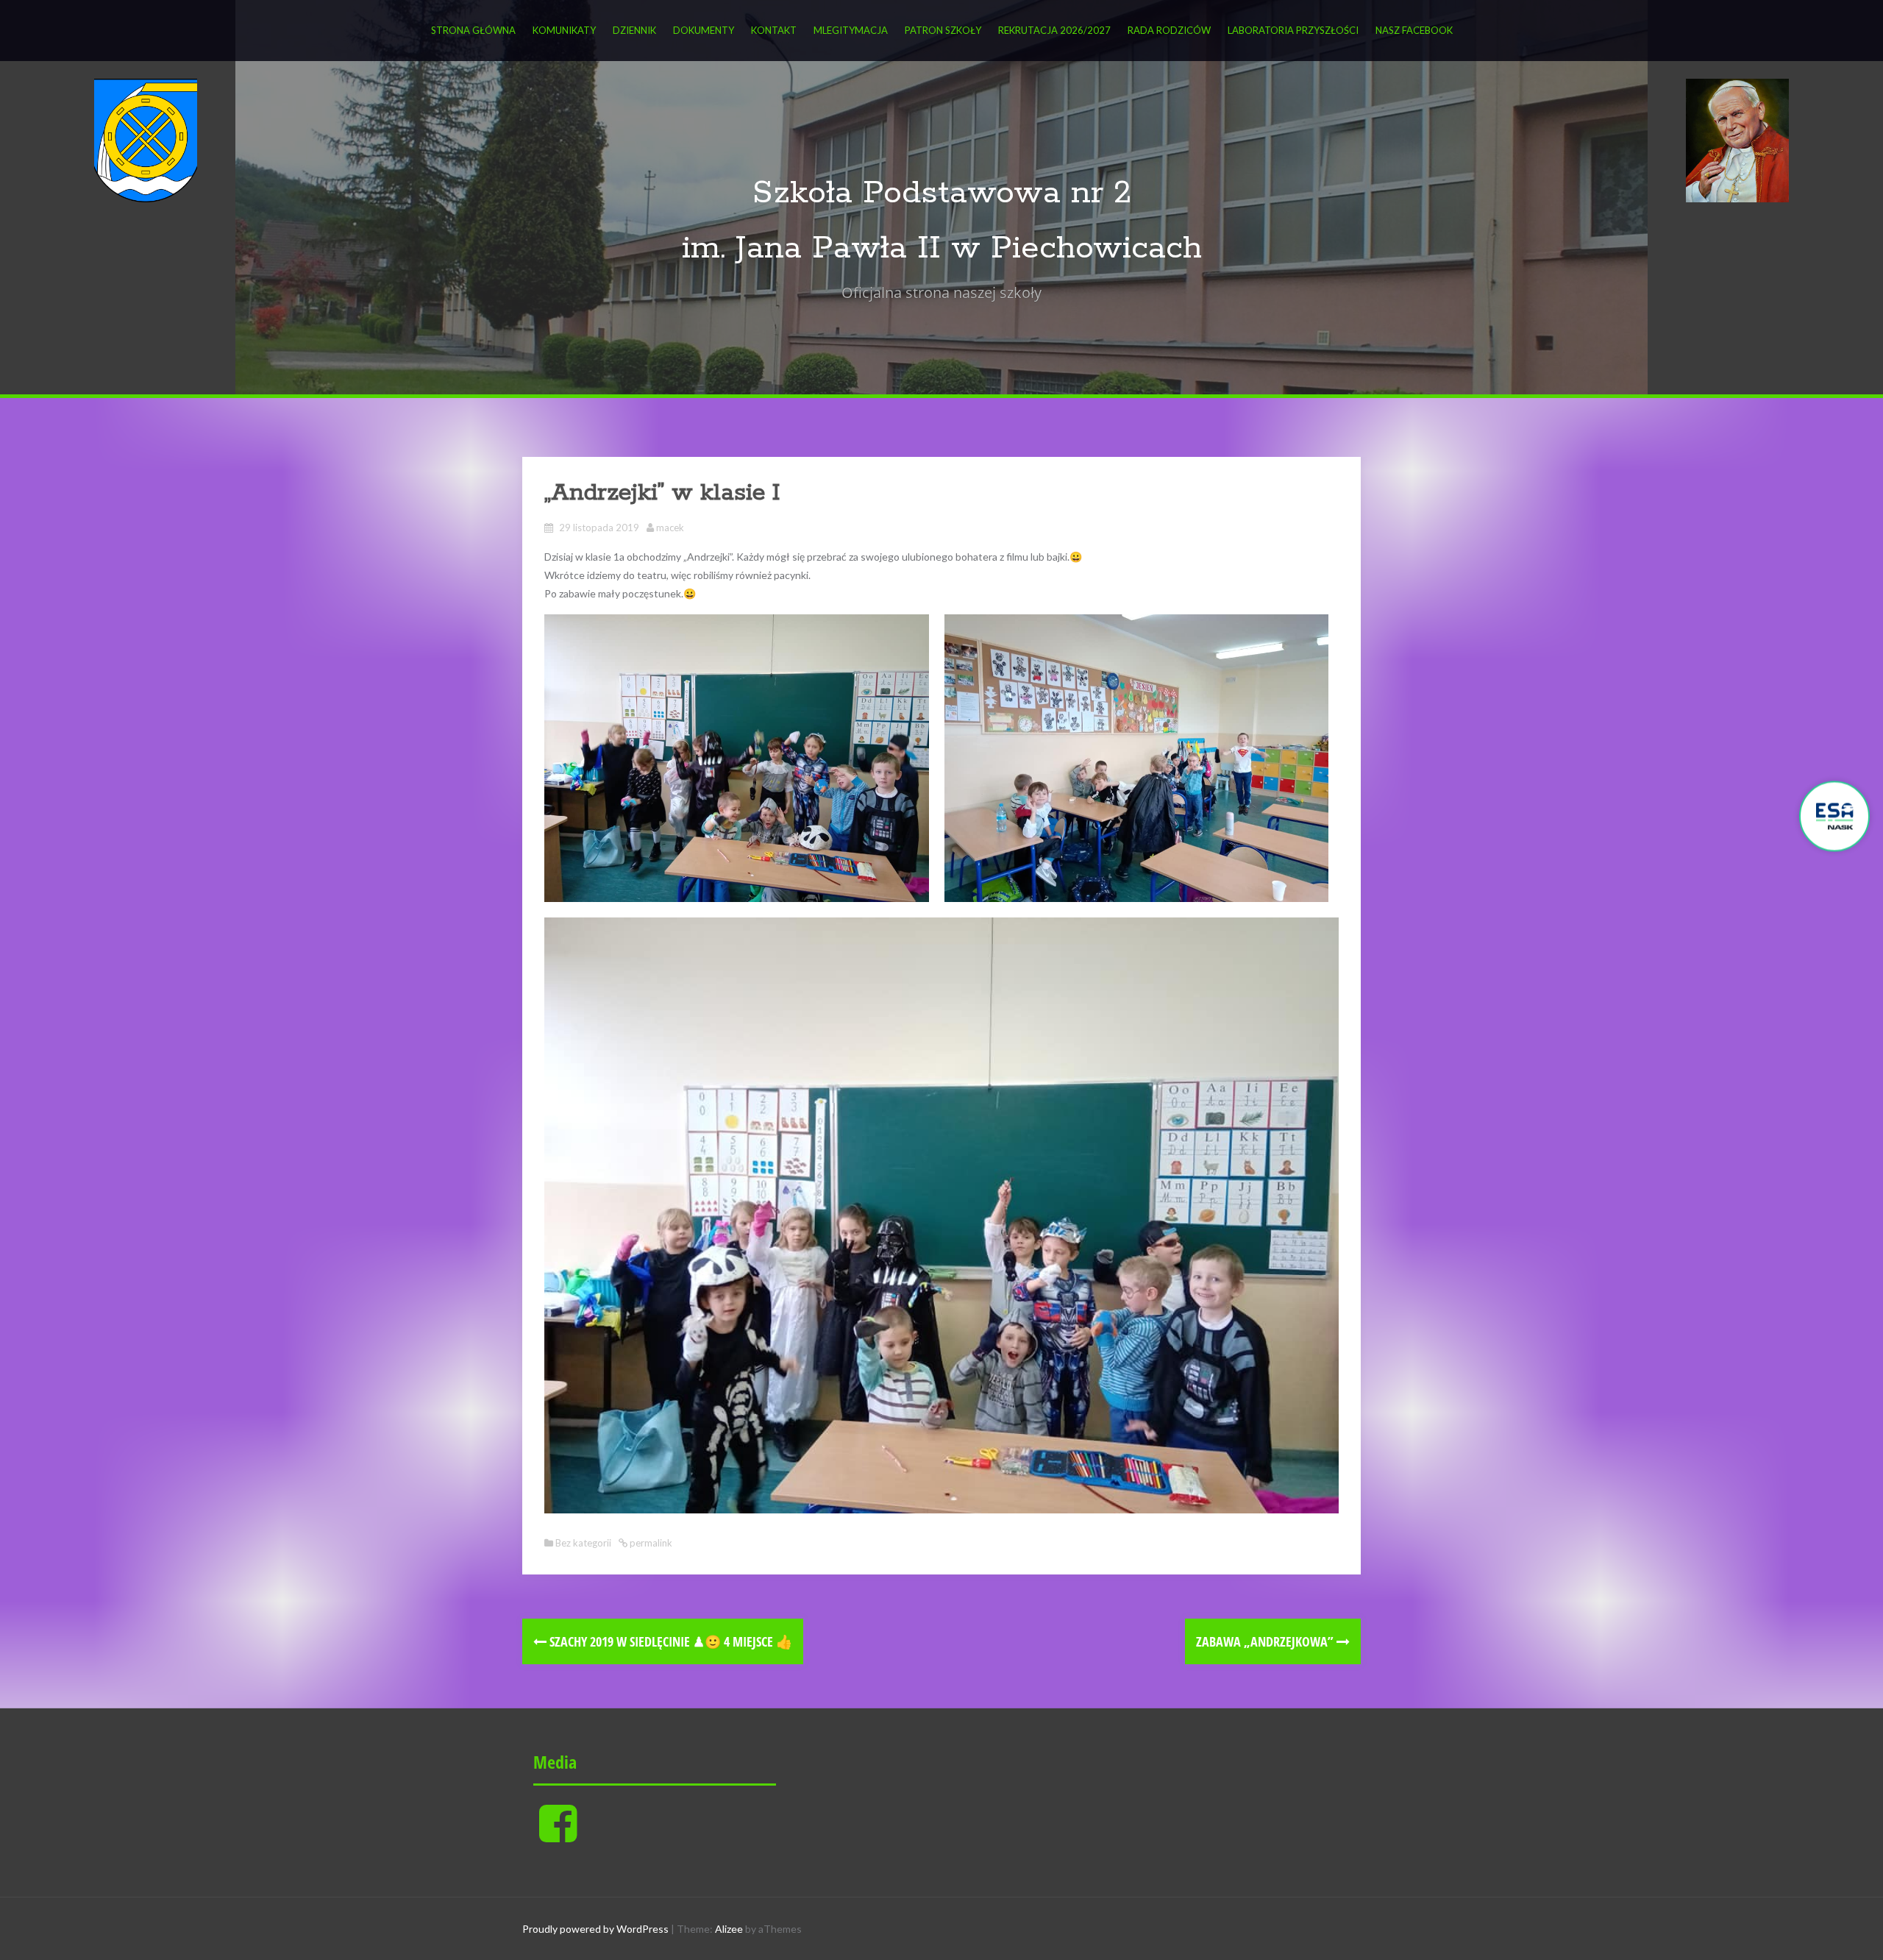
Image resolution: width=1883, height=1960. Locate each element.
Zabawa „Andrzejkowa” (1266, 1641)
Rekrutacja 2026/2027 (1054, 30)
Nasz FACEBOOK (1414, 30)
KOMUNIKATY (564, 30)
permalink (650, 1543)
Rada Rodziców (1169, 30)
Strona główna (473, 30)
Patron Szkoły (943, 30)
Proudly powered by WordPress (595, 1929)
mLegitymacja (851, 30)
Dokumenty (704, 30)
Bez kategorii (583, 1543)
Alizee (729, 1929)
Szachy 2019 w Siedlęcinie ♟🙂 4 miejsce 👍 (669, 1641)
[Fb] (558, 1835)
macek (670, 528)
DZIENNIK (634, 30)
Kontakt (774, 30)
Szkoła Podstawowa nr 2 (942, 193)
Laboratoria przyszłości (1293, 30)
